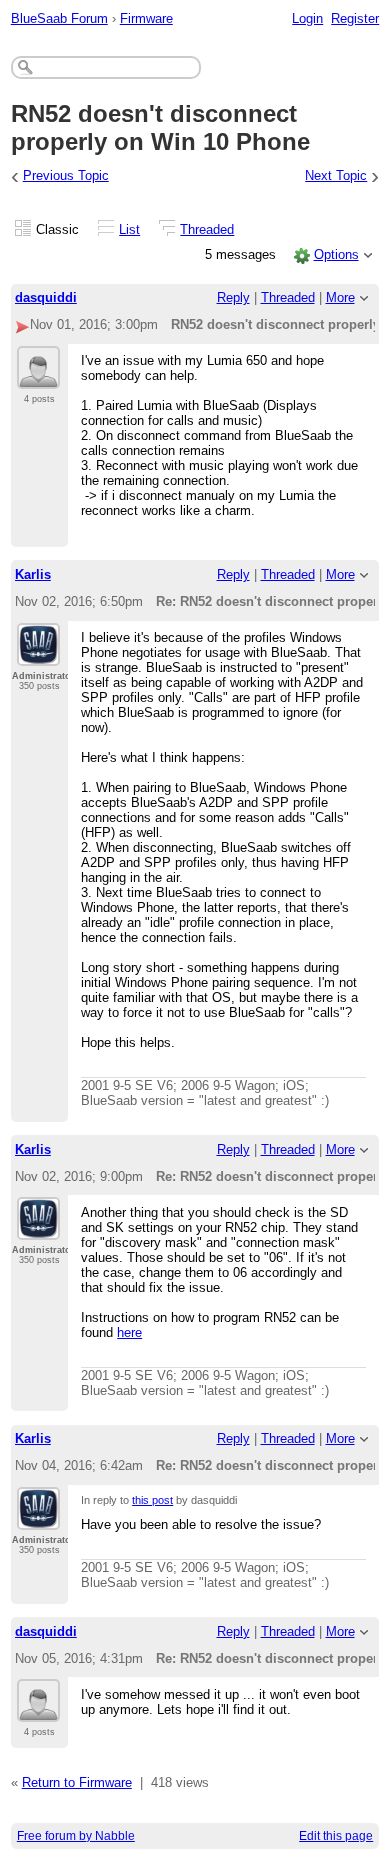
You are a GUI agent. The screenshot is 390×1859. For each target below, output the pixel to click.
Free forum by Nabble (76, 1836)
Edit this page (336, 1836)
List (129, 229)
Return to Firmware (77, 1782)
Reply (233, 297)
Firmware (146, 18)
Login (307, 18)
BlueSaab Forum (59, 18)
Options (336, 254)
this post (152, 1500)
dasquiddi (46, 297)
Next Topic (336, 175)
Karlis (33, 574)
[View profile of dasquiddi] (38, 377)
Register (355, 18)
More (340, 297)
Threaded (207, 229)
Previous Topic (66, 175)
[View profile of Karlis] (38, 654)
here (129, 1332)
